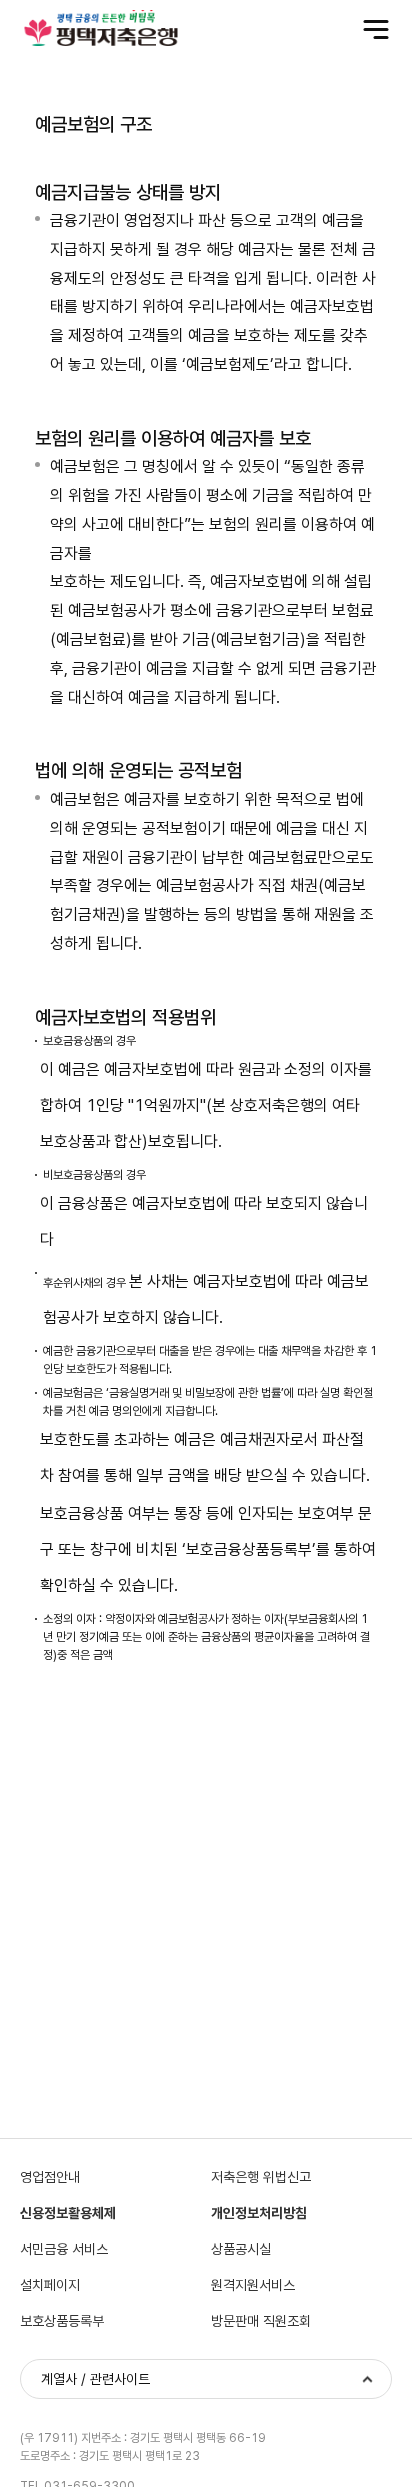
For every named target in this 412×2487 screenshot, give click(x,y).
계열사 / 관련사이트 (95, 2379)
